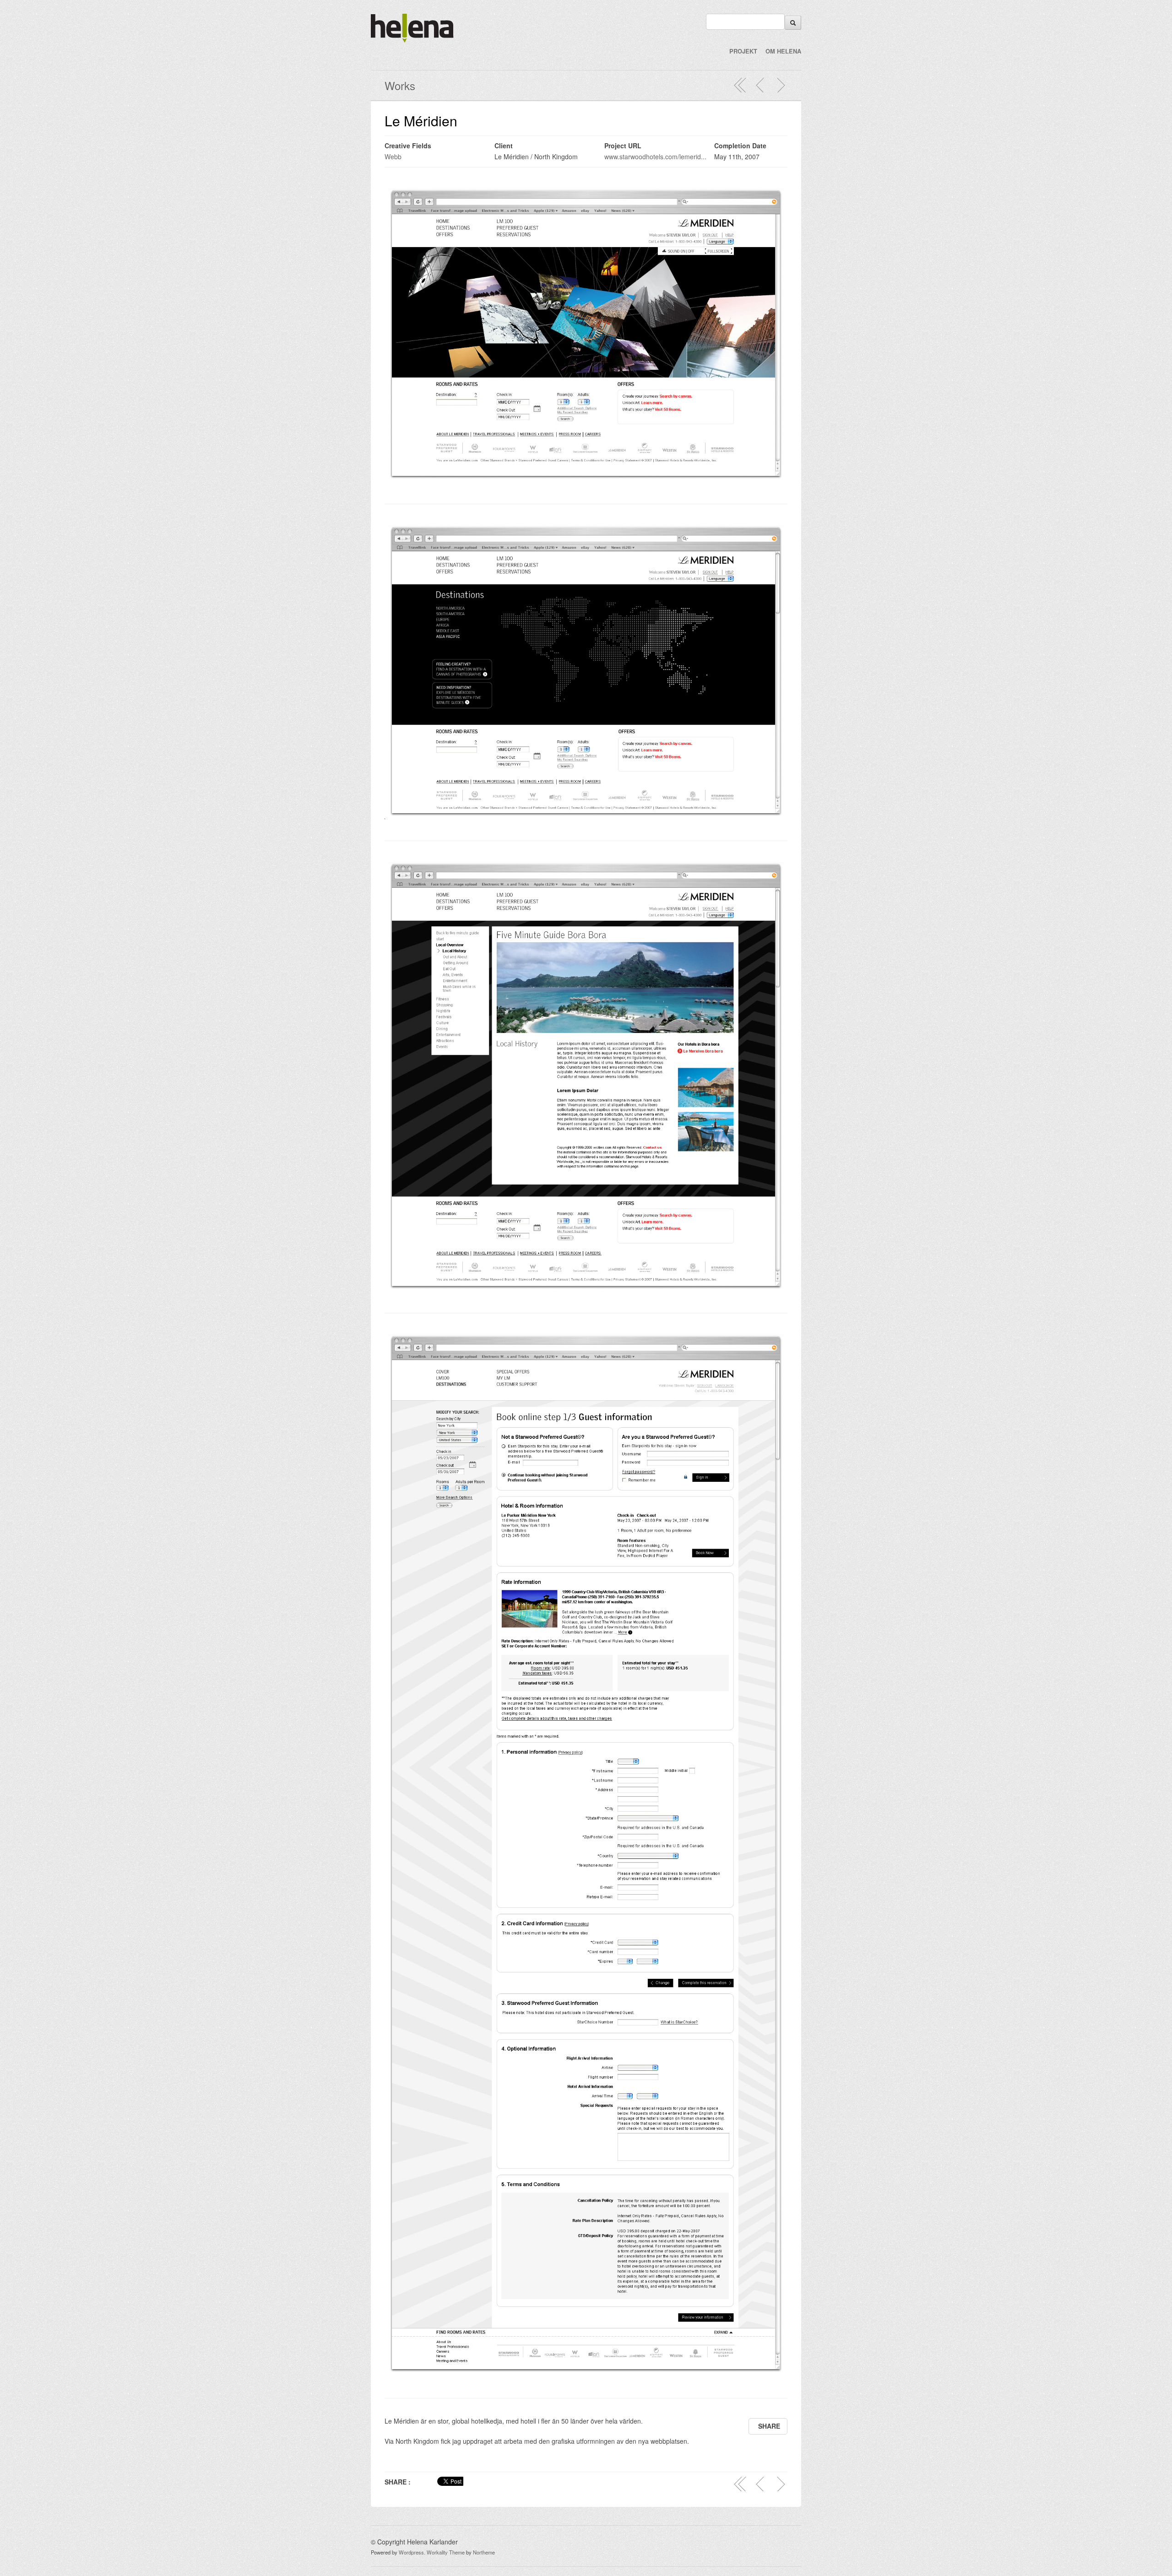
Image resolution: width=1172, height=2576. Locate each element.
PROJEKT (743, 51)
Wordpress (411, 2552)
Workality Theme (446, 2552)
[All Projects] (740, 85)
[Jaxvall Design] (760, 85)
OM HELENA (783, 51)
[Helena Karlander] (412, 40)
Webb (393, 157)
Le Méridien (421, 121)
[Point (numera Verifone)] (781, 85)
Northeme (484, 2552)
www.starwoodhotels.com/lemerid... (655, 157)
